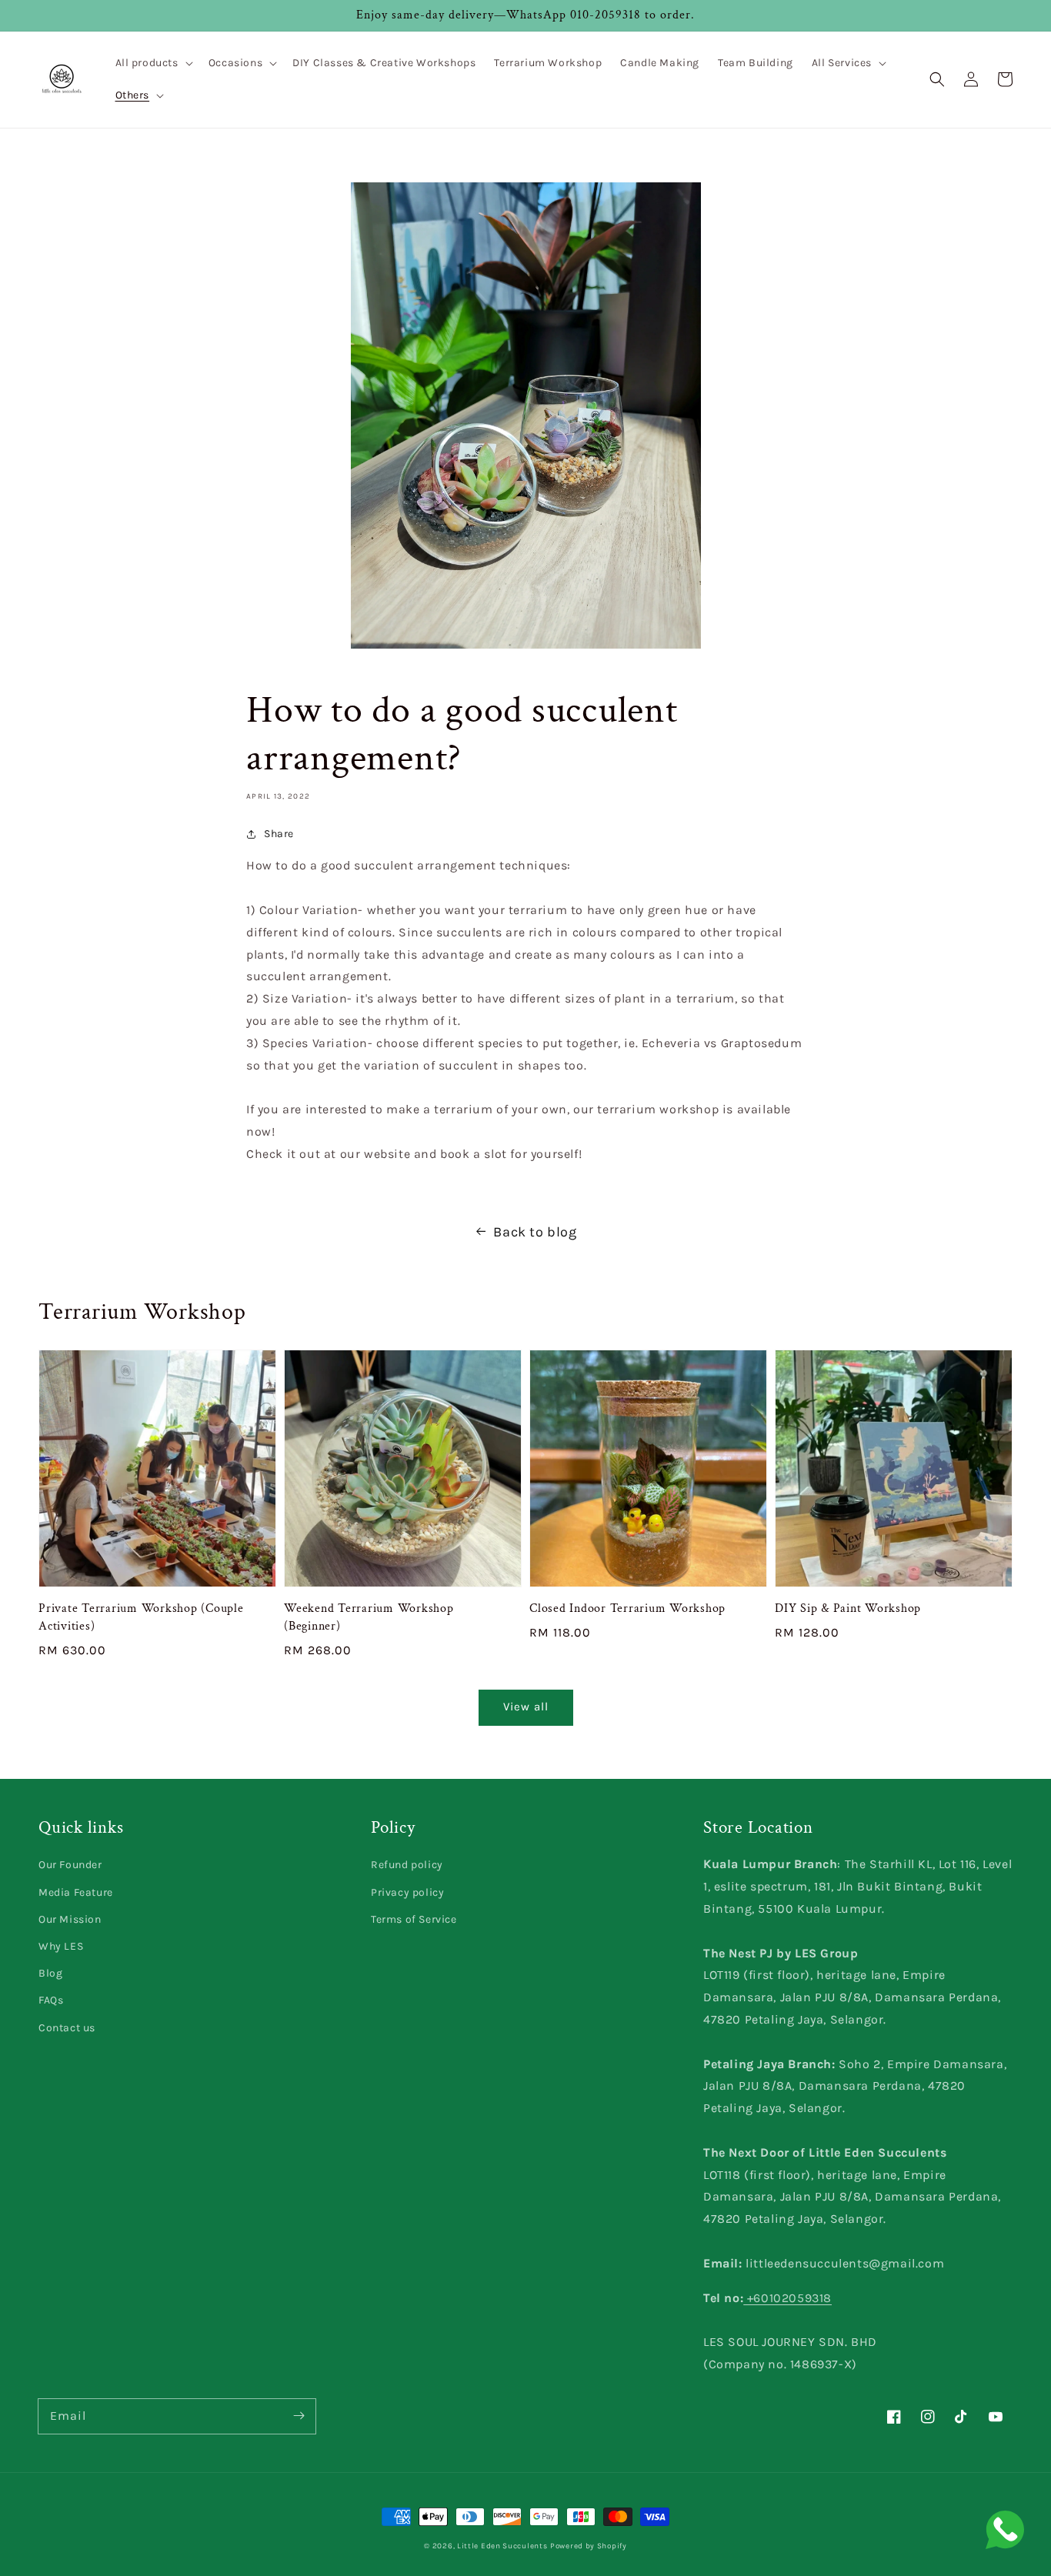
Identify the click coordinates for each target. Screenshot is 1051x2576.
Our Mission (70, 1919)
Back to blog (535, 1232)
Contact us (67, 2028)
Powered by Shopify (589, 2546)
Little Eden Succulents (502, 2546)
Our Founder (70, 1865)
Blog (50, 1973)
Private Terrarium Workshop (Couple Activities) (141, 1617)
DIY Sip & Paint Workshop (848, 1608)
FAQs (51, 2000)
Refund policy (407, 1865)
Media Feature (76, 1892)
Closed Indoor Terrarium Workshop (627, 1608)
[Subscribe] (299, 2416)
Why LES (61, 1946)
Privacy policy (407, 1892)
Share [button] (279, 834)
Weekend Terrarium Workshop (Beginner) (369, 1617)
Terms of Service (414, 1919)
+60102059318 (787, 2298)
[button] (153, 63)
